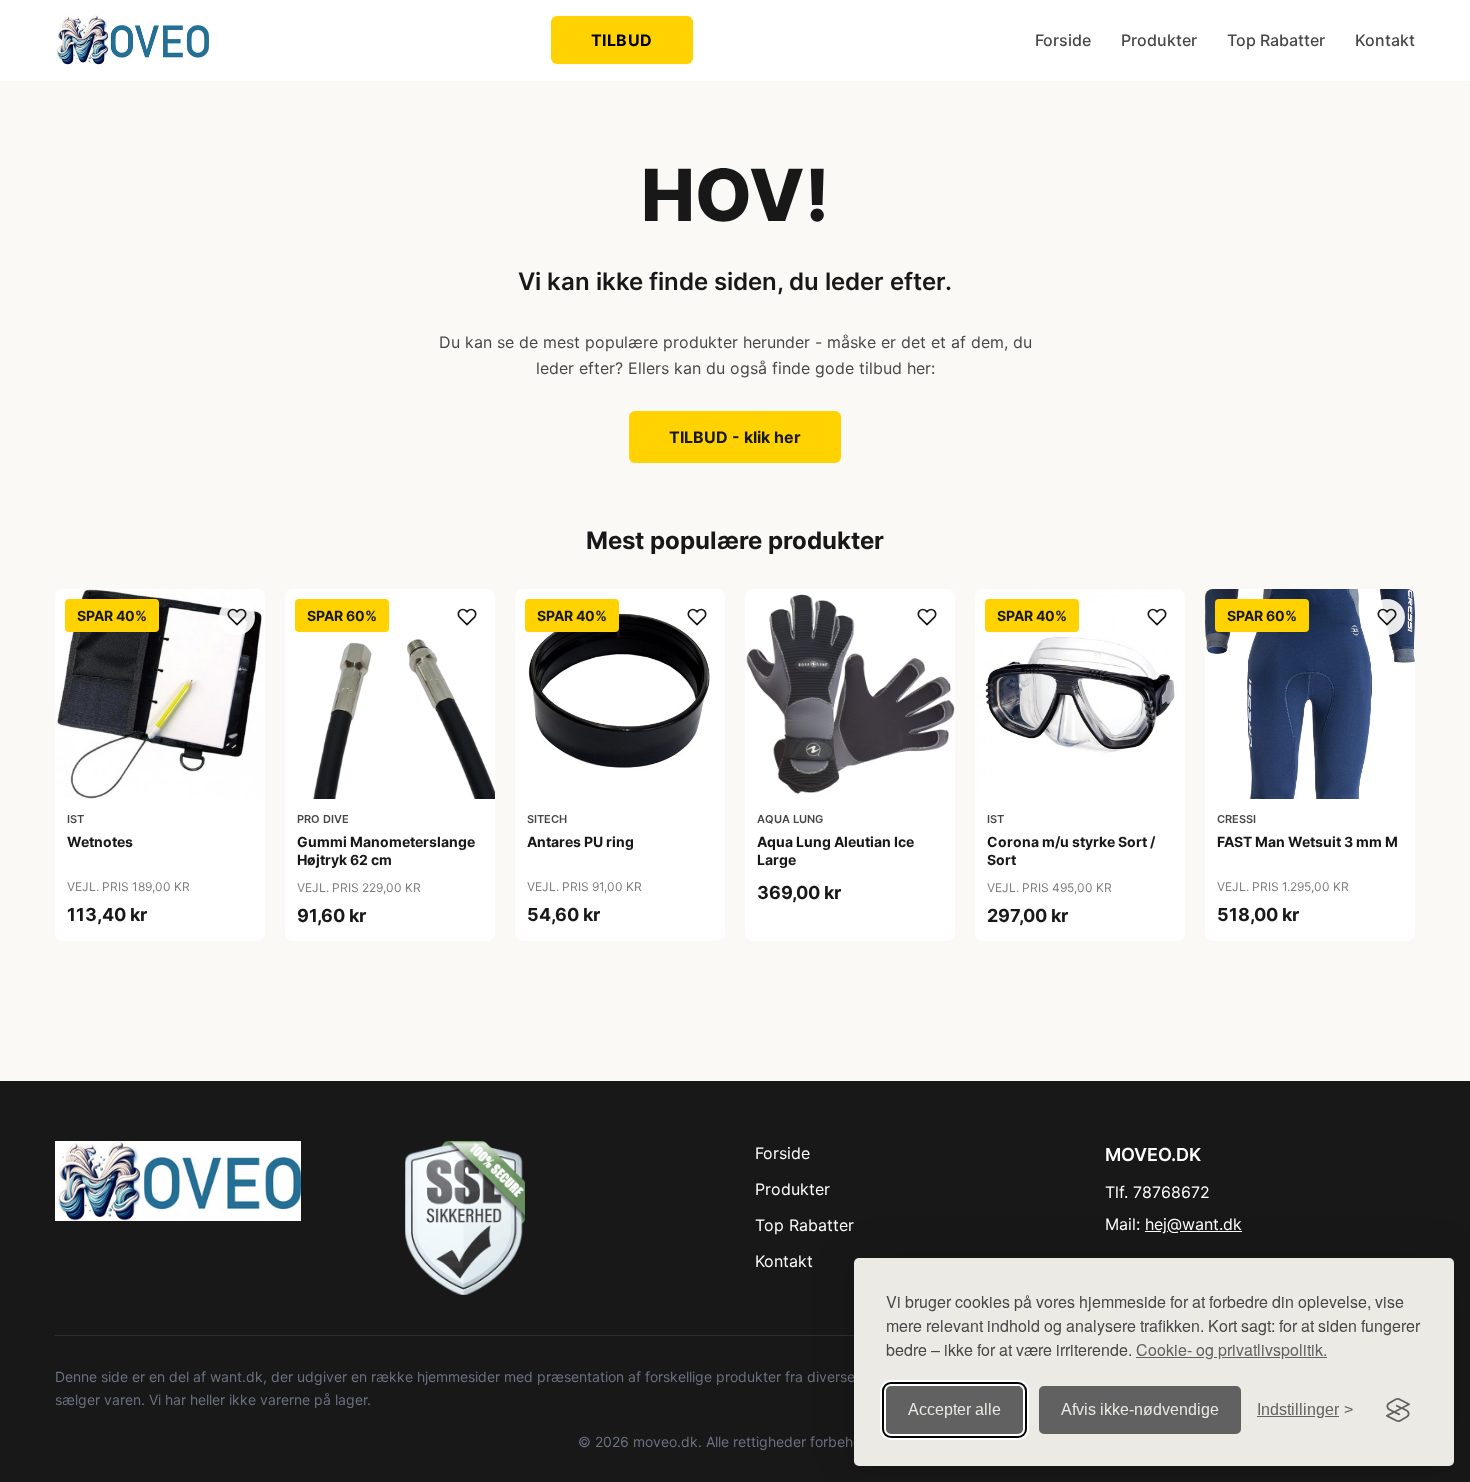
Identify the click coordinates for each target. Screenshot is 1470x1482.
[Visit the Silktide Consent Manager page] (1398, 1410)
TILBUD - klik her (735, 437)
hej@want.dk (1193, 1224)
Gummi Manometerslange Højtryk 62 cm (386, 850)
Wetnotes (100, 841)
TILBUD (622, 40)
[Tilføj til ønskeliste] (237, 617)
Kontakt (1385, 40)
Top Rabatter (1276, 40)
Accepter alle (954, 1409)
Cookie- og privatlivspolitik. (1231, 1349)
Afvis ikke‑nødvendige (1140, 1409)
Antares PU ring (580, 841)
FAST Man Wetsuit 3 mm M (1307, 841)
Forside (1063, 40)
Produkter (1159, 40)
